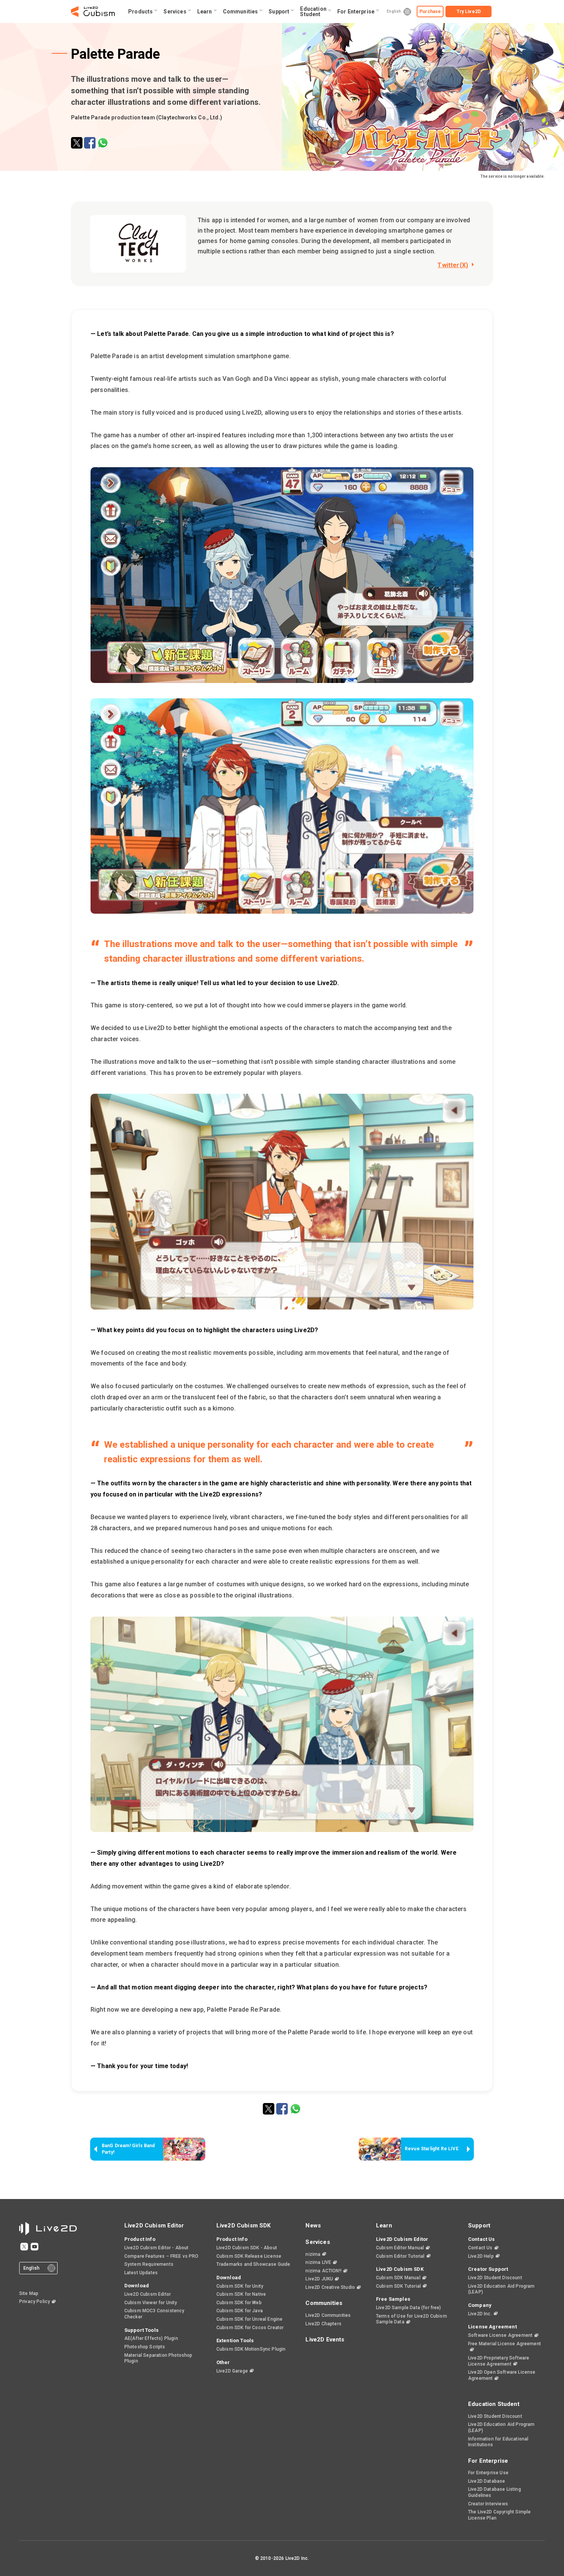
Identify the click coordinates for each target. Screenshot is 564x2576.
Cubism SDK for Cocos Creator (250, 2328)
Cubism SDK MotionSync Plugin (251, 2349)
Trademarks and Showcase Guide (253, 2264)
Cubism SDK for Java (240, 2311)
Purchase (430, 12)
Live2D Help (481, 2256)
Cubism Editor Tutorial (400, 2256)
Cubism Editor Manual (400, 2248)
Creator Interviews (488, 2504)
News (313, 2225)
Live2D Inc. (480, 2314)
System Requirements (149, 2264)
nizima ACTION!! (323, 2271)
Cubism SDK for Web (239, 2303)
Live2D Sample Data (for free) (409, 2308)
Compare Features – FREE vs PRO (162, 2256)
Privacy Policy (35, 2302)
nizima (313, 2254)
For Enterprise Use (488, 2473)
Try (469, 12)
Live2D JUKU (319, 2279)
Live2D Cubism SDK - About (247, 2248)
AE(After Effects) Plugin (151, 2338)
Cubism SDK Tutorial (398, 2286)
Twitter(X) (453, 265)
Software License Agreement (500, 2335)
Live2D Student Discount (495, 2278)
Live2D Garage (232, 2371)
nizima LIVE (318, 2262)
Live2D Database (486, 2481)
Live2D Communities (328, 2315)
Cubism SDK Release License (249, 2256)
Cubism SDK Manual (398, 2278)
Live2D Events (325, 2340)
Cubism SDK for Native (241, 2294)
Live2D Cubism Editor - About (156, 2248)
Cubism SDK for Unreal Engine (249, 2319)
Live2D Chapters (323, 2324)
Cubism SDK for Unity (240, 2286)
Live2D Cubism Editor (148, 2294)
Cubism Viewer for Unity (151, 2303)
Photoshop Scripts (145, 2347)
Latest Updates (141, 2273)
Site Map (29, 2293)
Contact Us (480, 2248)
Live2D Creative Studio (330, 2287)
